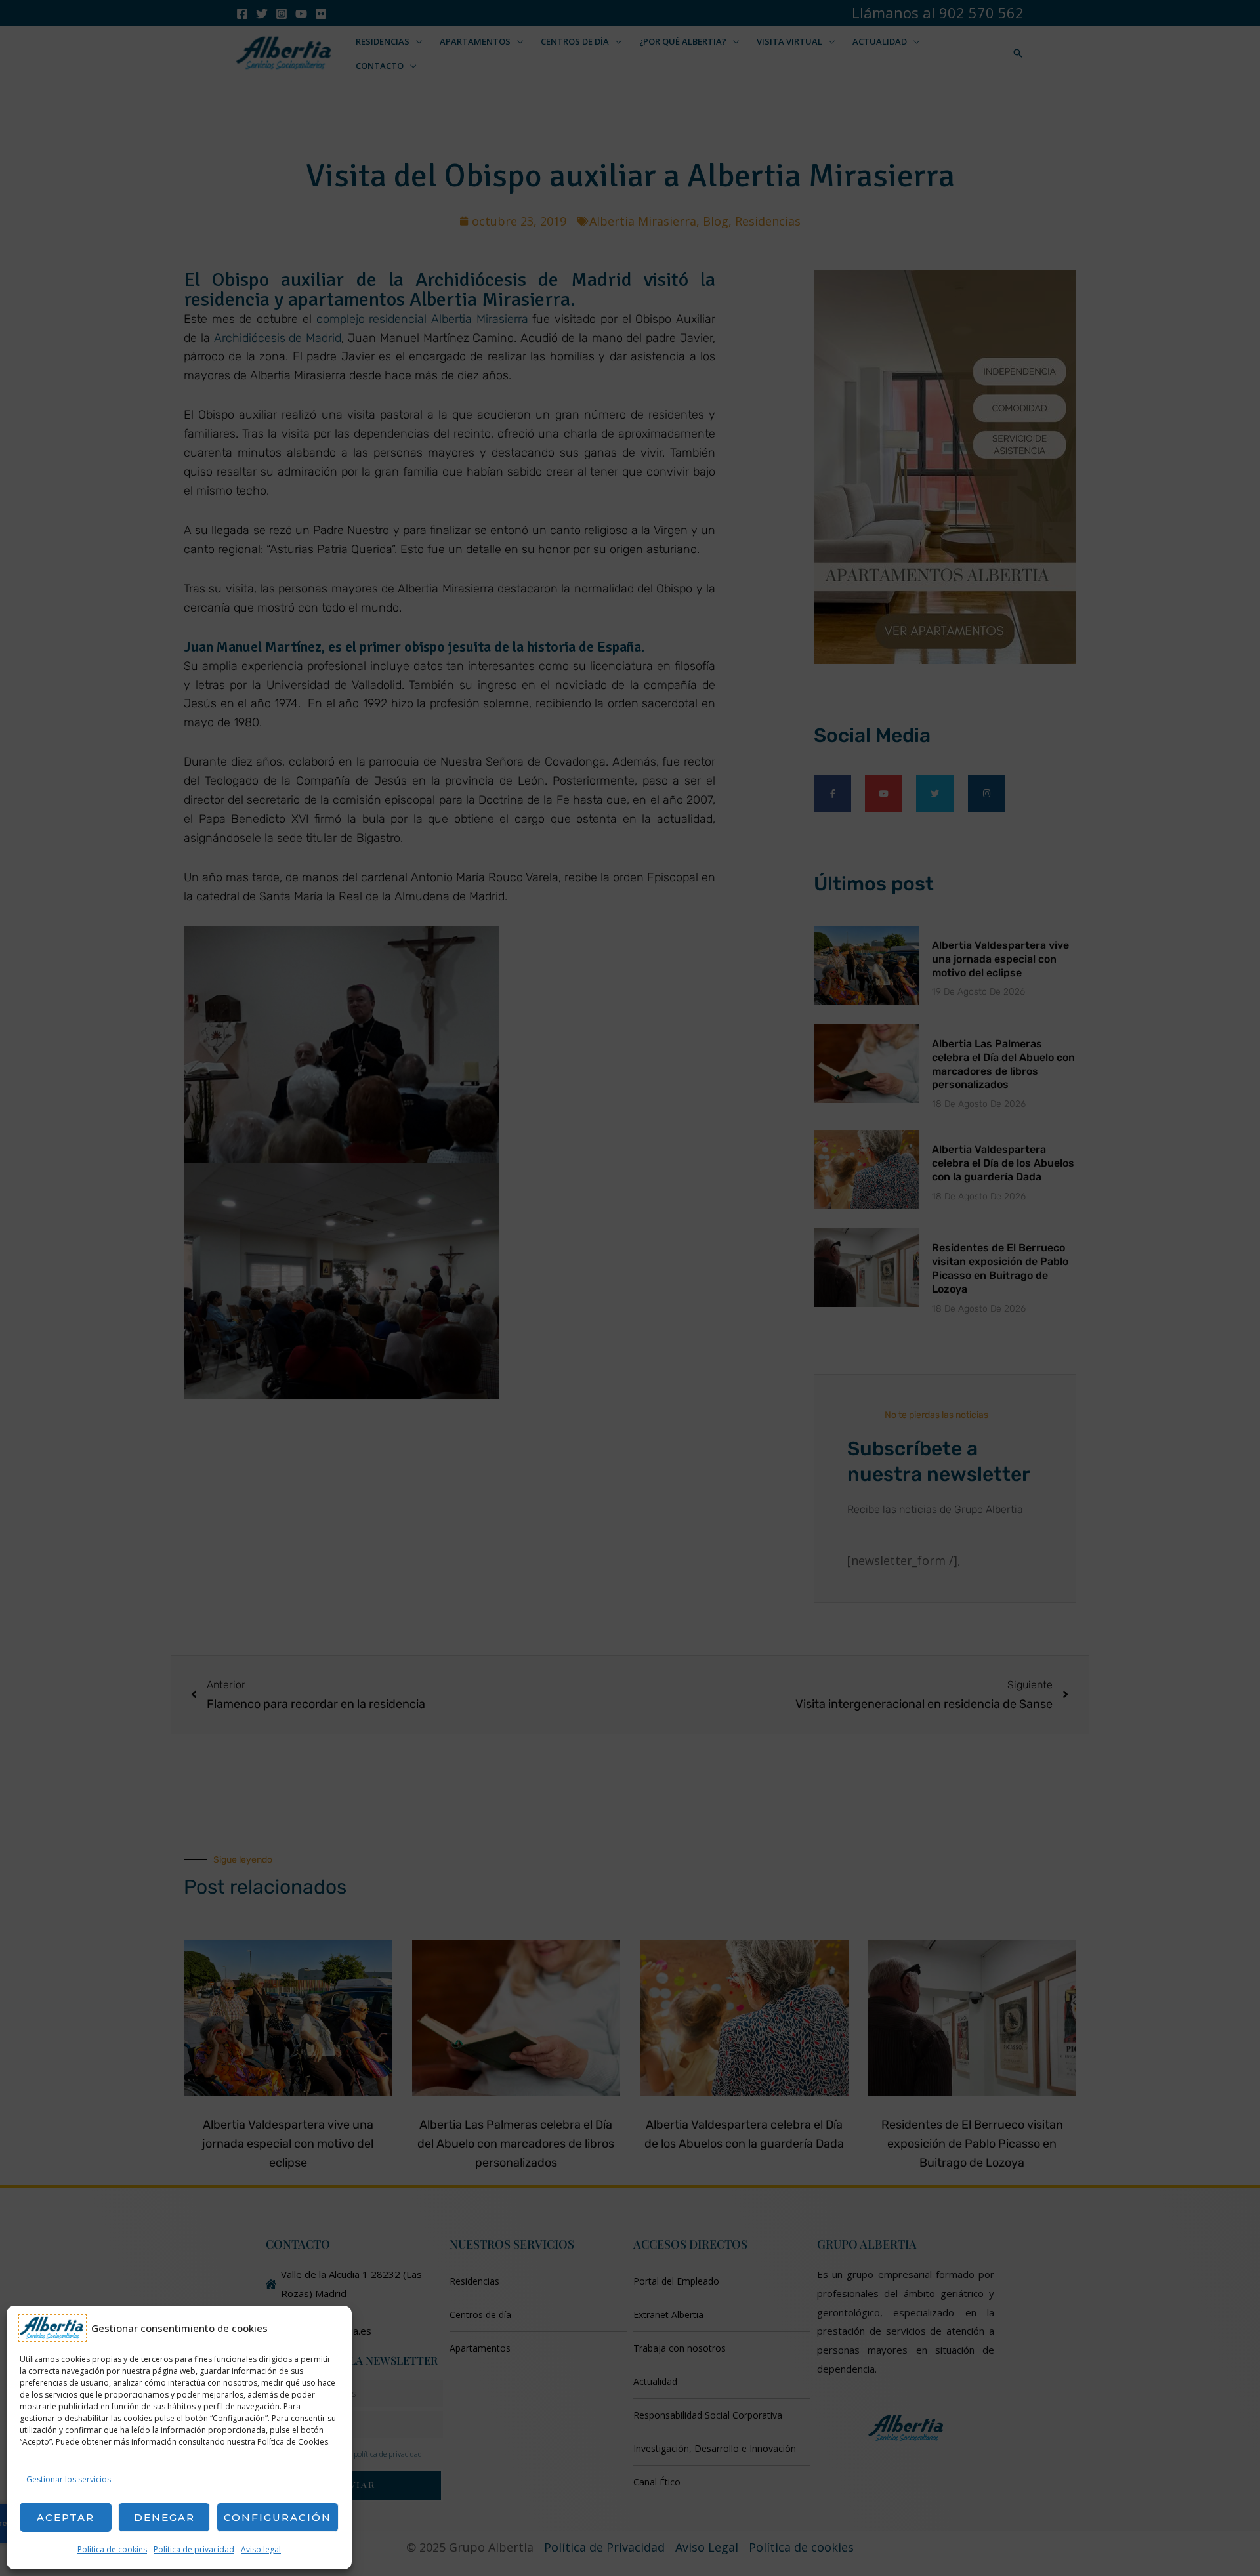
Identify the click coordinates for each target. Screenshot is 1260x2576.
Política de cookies (112, 2549)
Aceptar (66, 2517)
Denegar (164, 2517)
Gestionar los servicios (69, 2479)
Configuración (278, 2517)
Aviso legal (261, 2549)
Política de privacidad (194, 2549)
